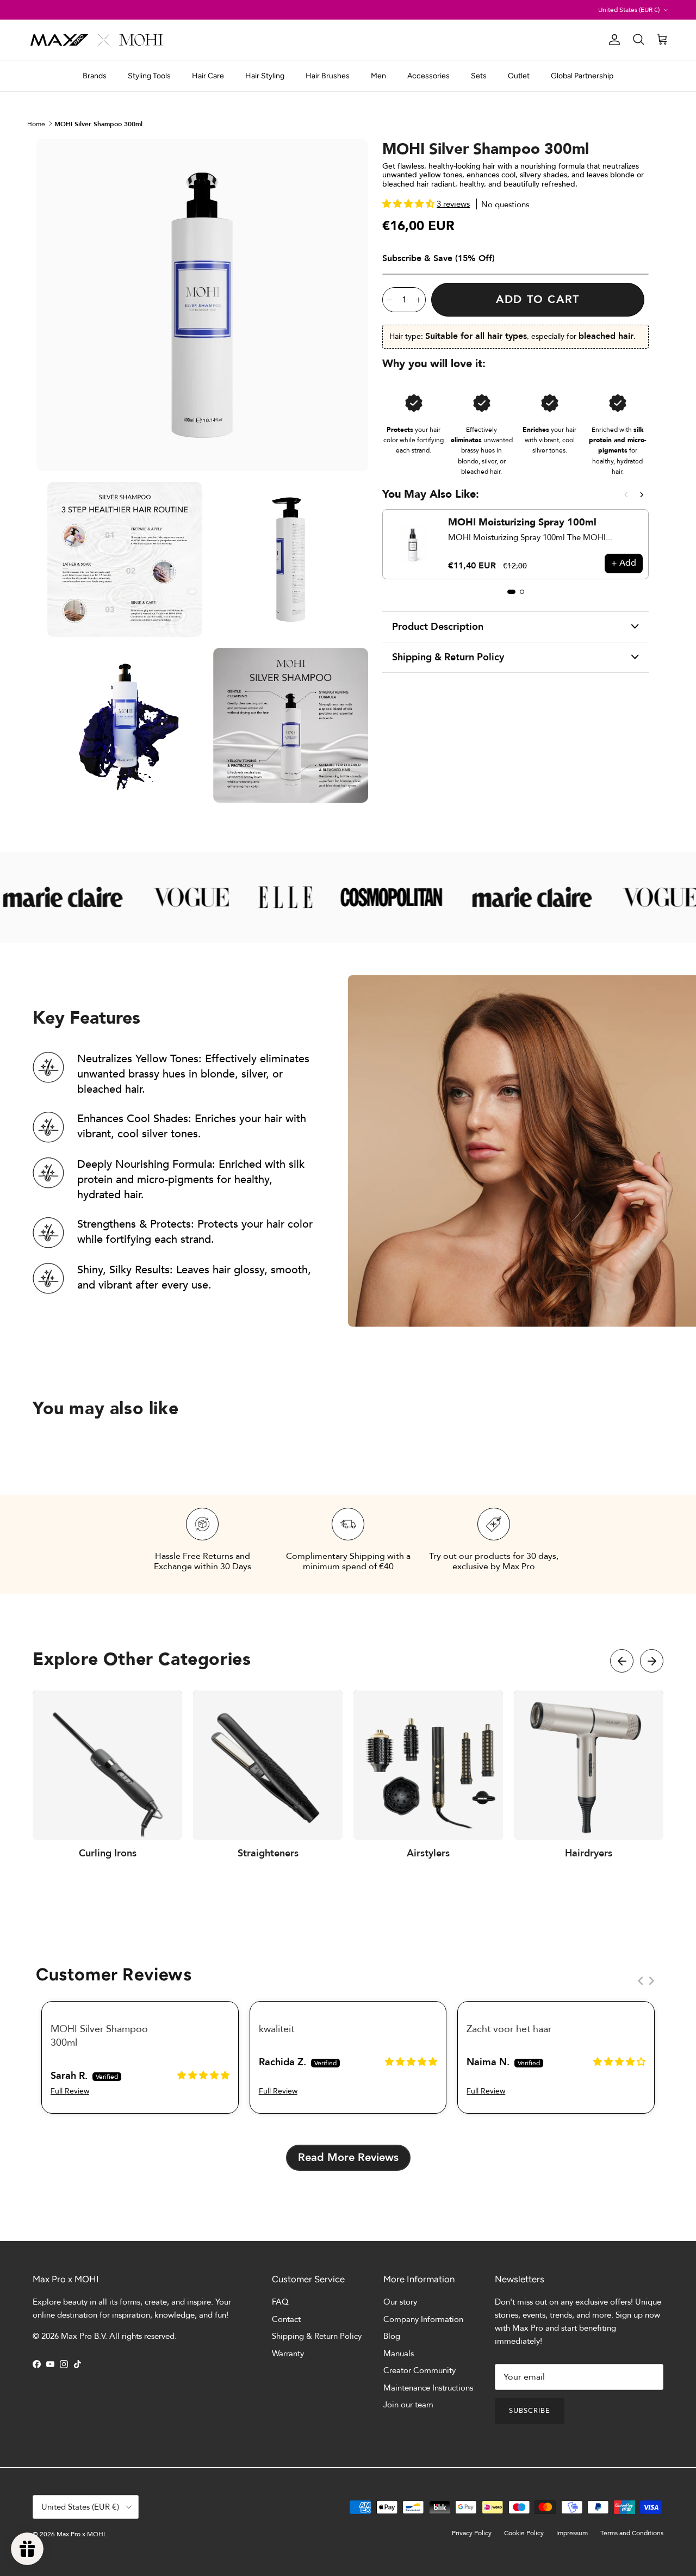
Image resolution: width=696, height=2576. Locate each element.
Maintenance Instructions (428, 2388)
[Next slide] (642, 495)
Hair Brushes (328, 76)
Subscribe (530, 2411)
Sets (479, 76)
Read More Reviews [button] (348, 2157)
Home (36, 123)
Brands (95, 76)
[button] (409, 204)
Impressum (572, 2533)
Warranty (288, 2354)
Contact (286, 2319)
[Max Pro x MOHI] (97, 40)
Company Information (423, 2319)
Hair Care (208, 76)
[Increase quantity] (418, 300)
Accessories (428, 76)
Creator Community (420, 2370)
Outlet (519, 76)
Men (378, 76)
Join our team (408, 2405)
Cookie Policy (524, 2533)
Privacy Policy (472, 2533)
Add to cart (538, 299)
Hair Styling (265, 76)
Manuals (399, 2354)
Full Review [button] (70, 2091)
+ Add (624, 563)
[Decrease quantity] (390, 300)
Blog (392, 2336)
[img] (203, 2075)
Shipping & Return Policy (448, 657)
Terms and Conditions (632, 2533)
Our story (400, 2302)
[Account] (612, 40)
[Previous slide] (626, 495)
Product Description (438, 627)
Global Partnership (582, 76)
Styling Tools (149, 76)
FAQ (280, 2302)
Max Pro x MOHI (81, 2534)
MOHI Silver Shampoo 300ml (98, 123)
